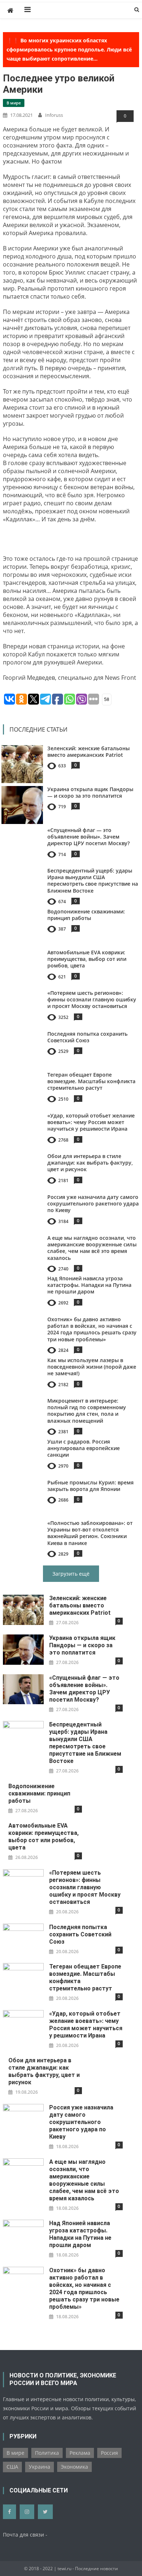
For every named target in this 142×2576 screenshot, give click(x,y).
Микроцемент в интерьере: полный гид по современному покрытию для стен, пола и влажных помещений (87, 1411)
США (12, 2467)
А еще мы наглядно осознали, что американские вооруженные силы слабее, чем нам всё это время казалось (92, 1248)
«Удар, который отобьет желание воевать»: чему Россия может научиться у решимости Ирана (91, 1122)
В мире (14, 103)
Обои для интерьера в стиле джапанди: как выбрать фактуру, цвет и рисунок (90, 1163)
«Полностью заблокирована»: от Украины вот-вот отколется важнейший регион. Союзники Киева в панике (90, 1533)
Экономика (74, 2467)
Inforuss (54, 115)
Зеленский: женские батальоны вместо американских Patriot (88, 752)
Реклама (80, 2453)
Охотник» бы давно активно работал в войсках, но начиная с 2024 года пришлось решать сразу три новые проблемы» (92, 1329)
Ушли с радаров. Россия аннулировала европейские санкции (84, 1448)
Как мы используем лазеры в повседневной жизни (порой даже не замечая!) (92, 1367)
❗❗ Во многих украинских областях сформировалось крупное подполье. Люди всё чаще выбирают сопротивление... (69, 49)
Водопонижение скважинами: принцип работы (86, 915)
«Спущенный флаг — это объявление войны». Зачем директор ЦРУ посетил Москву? (88, 837)
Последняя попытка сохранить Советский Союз (87, 1037)
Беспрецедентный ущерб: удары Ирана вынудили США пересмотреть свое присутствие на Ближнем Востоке (93, 881)
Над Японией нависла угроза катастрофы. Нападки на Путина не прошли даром (89, 1285)
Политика (47, 2453)
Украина (40, 2467)
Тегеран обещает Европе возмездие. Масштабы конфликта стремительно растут (91, 1081)
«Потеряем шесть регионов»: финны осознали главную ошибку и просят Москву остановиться (92, 999)
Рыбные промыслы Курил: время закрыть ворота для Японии (90, 1486)
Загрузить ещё (71, 1574)
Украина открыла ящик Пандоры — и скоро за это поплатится (90, 792)
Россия (109, 2453)
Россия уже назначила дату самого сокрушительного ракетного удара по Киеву (93, 1203)
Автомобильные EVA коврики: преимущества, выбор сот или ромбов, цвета (87, 959)
